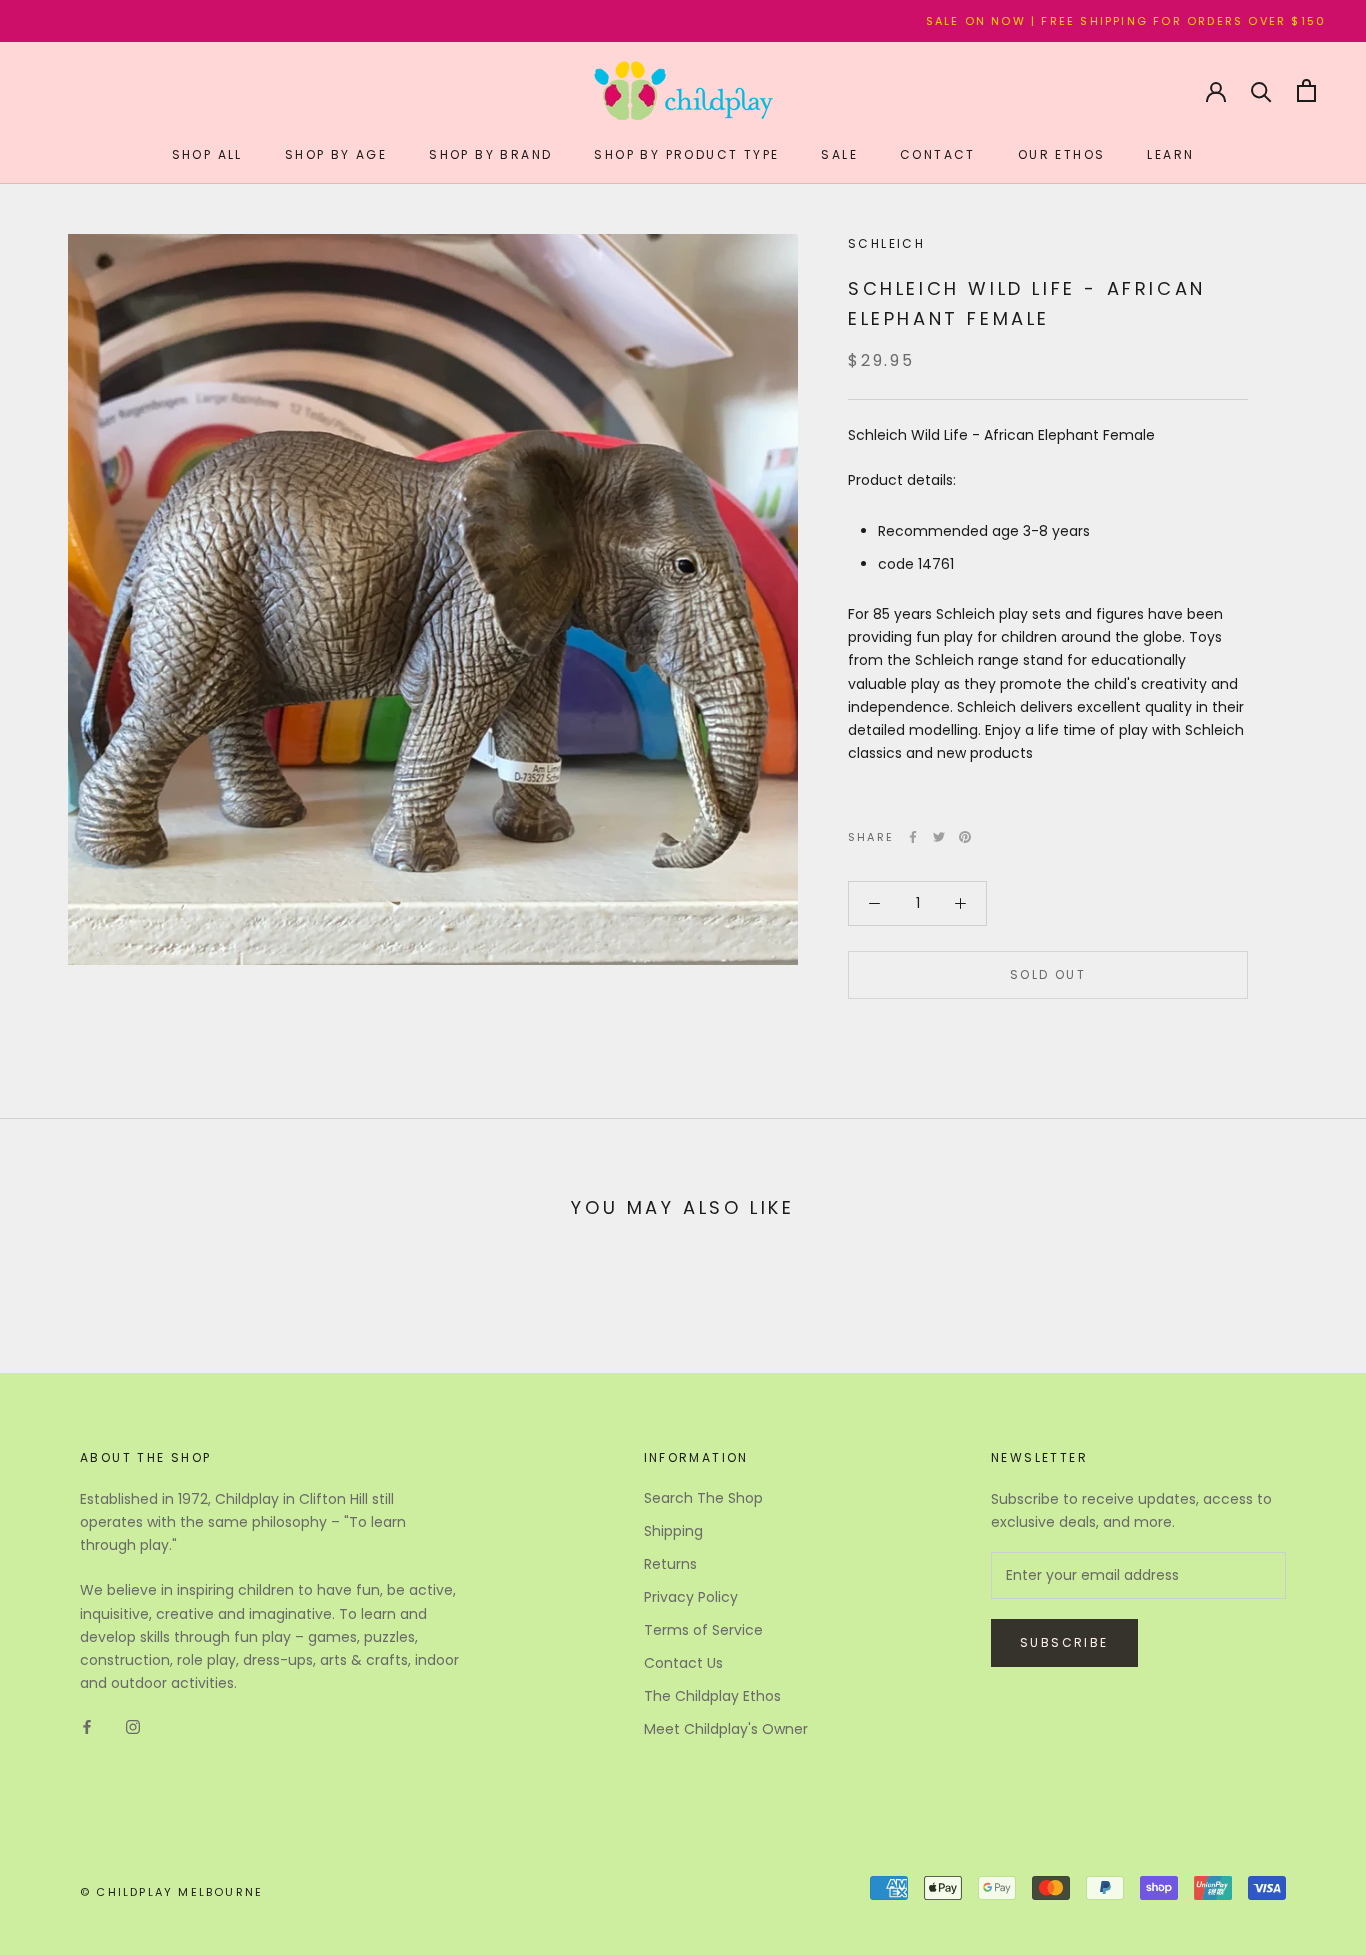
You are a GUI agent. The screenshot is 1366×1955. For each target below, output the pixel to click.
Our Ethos (1062, 154)
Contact (938, 154)
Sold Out (1048, 974)
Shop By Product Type (686, 154)
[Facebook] (913, 837)
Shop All (207, 154)
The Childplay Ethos (712, 1696)
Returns (670, 1564)
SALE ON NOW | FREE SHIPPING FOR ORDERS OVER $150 (1071, 21)
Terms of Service (703, 1630)
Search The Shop (703, 1498)
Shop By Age (336, 154)
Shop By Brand (490, 154)
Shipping (673, 1531)
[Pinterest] (965, 837)
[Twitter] (939, 837)
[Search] (1261, 90)
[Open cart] (1306, 90)
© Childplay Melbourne (171, 1892)
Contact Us (683, 1663)
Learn (1170, 154)
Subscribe (1064, 1642)
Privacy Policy (691, 1597)
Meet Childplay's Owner (726, 1729)
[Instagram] (133, 1726)
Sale (839, 154)
